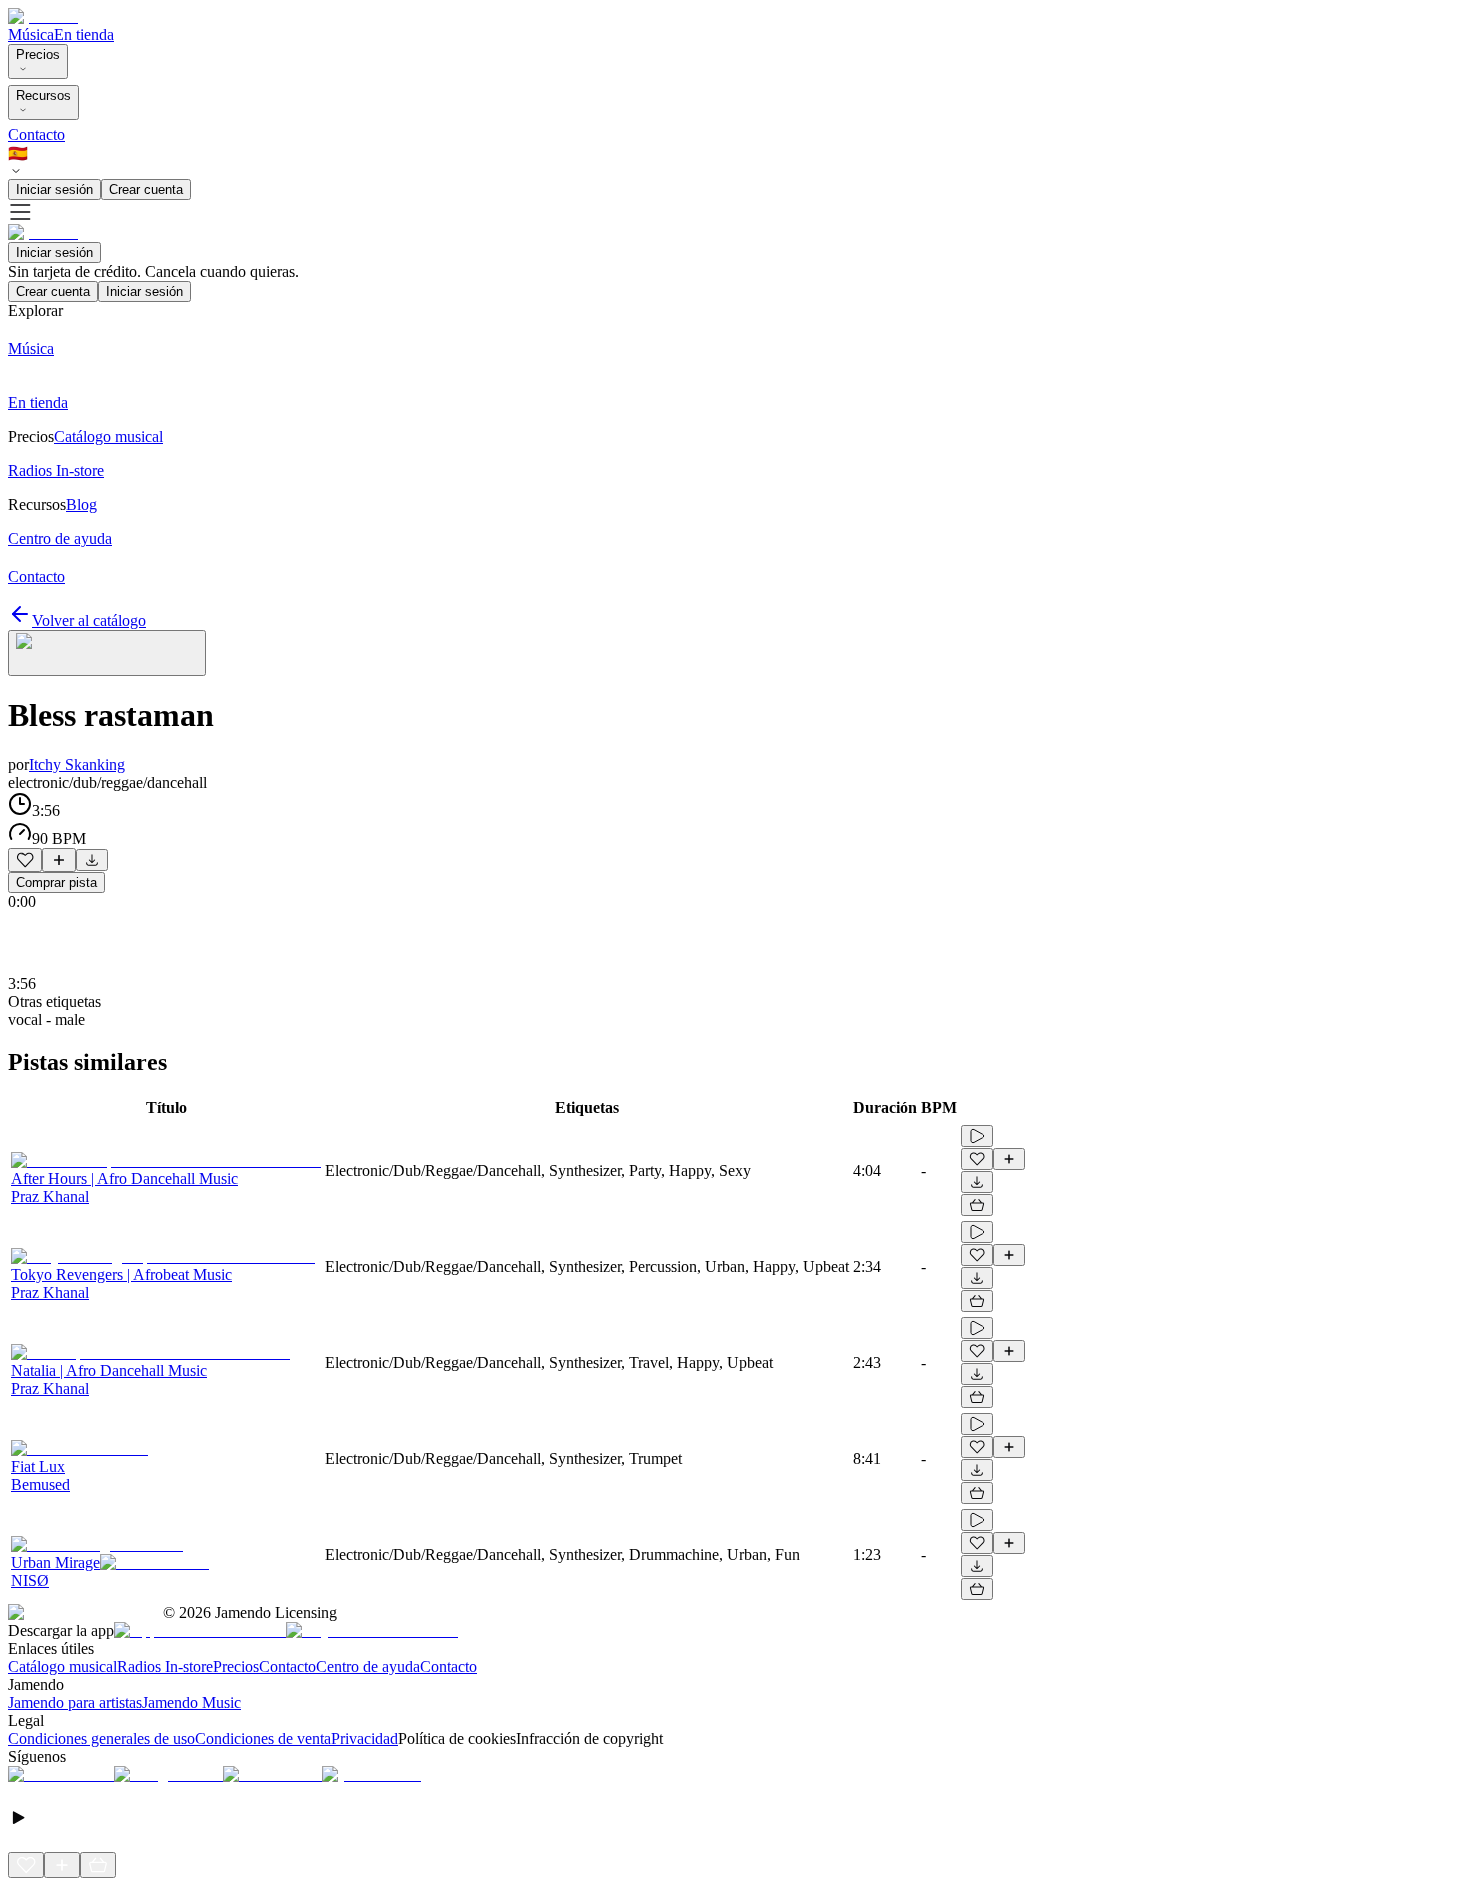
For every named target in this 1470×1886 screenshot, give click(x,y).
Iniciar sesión (54, 189)
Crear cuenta (146, 189)
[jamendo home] (43, 16)
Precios (38, 54)
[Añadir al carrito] (977, 1205)
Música (31, 34)
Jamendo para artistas (75, 1702)
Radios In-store (165, 1666)
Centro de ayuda (368, 1666)
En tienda (84, 34)
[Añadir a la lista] (59, 860)
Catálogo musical (62, 1666)
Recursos (43, 95)
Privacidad (364, 1738)
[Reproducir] (977, 1136)
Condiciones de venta (263, 1738)
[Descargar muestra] (92, 860)
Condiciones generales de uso (101, 1738)
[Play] (107, 653)
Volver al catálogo (89, 620)
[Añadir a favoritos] (25, 860)
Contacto (36, 134)
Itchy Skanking (77, 764)
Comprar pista (56, 882)
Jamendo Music (191, 1702)
